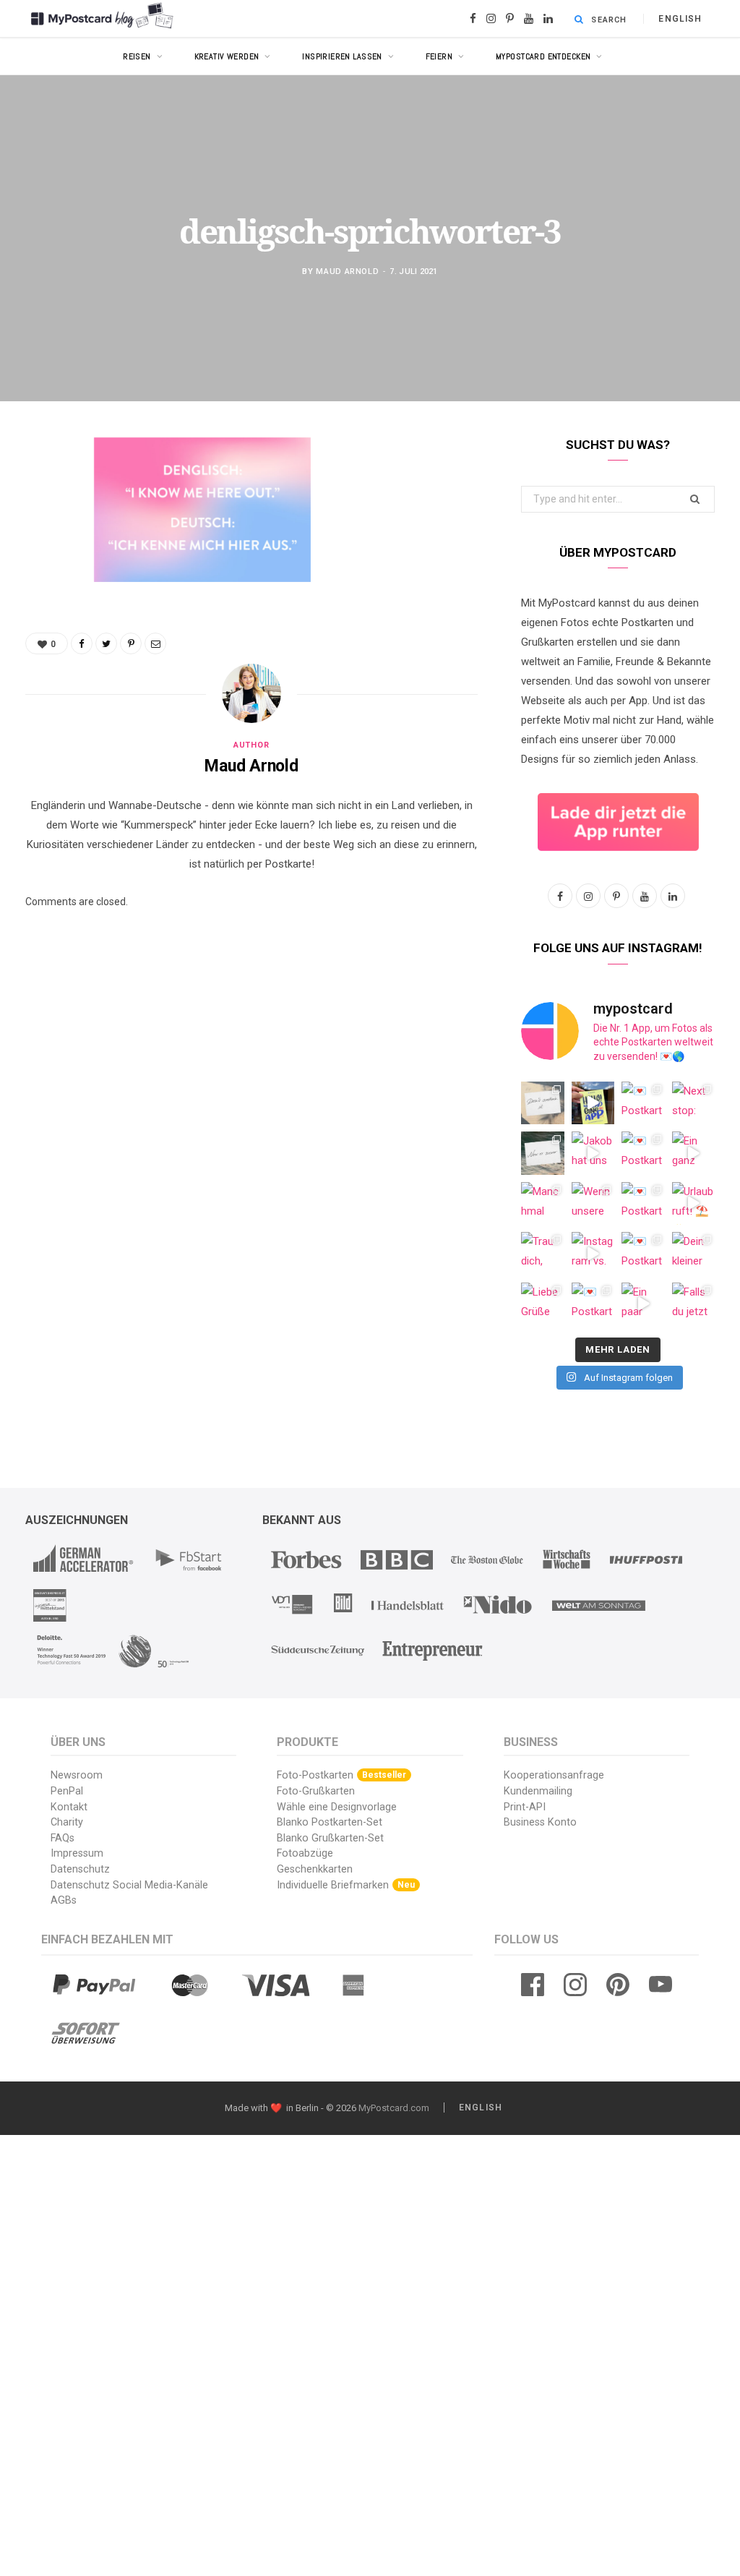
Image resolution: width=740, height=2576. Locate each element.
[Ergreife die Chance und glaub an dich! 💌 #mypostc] (543, 1103)
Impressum (77, 1853)
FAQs (63, 1838)
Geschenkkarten (315, 1869)
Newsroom (77, 1775)
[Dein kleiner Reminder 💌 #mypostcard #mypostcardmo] (694, 1254)
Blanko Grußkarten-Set (330, 1838)
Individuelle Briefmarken (346, 1885)
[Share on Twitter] (40, 528)
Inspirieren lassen (342, 56)
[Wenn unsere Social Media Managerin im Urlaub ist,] (593, 1204)
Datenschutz (80, 1869)
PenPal (67, 1791)
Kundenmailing (538, 1791)
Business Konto (540, 1822)
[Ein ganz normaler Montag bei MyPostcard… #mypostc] (694, 1153)
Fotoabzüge (305, 1853)
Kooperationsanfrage (554, 1775)
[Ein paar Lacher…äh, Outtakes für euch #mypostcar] (643, 1304)
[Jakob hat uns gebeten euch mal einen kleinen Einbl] (593, 1153)
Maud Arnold (347, 271)
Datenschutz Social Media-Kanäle (129, 1885)
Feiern (439, 56)
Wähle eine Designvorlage (337, 1807)
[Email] (40, 602)
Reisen (137, 56)
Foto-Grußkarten (316, 1791)
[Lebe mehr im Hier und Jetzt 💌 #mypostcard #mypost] (543, 1153)
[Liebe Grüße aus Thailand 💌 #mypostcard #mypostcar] (543, 1304)
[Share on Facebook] (40, 491)
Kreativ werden (227, 56)
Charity (67, 1822)
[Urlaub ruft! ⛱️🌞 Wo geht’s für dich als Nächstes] (694, 1204)
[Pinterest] (40, 565)
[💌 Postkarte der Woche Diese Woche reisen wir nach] (643, 1103)
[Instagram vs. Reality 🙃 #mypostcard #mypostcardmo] (593, 1254)
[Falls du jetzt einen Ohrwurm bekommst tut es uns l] (694, 1304)
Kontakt (69, 1807)
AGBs (64, 1900)
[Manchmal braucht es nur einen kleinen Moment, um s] (543, 1204)
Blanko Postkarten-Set (330, 1822)
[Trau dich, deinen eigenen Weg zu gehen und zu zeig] (543, 1254)
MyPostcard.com (394, 2108)
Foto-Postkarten (341, 1775)
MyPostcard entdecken (543, 56)
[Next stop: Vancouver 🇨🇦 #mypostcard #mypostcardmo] (694, 1103)
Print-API (525, 1807)
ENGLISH (680, 19)
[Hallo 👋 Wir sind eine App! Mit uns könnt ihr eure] (593, 1103)
